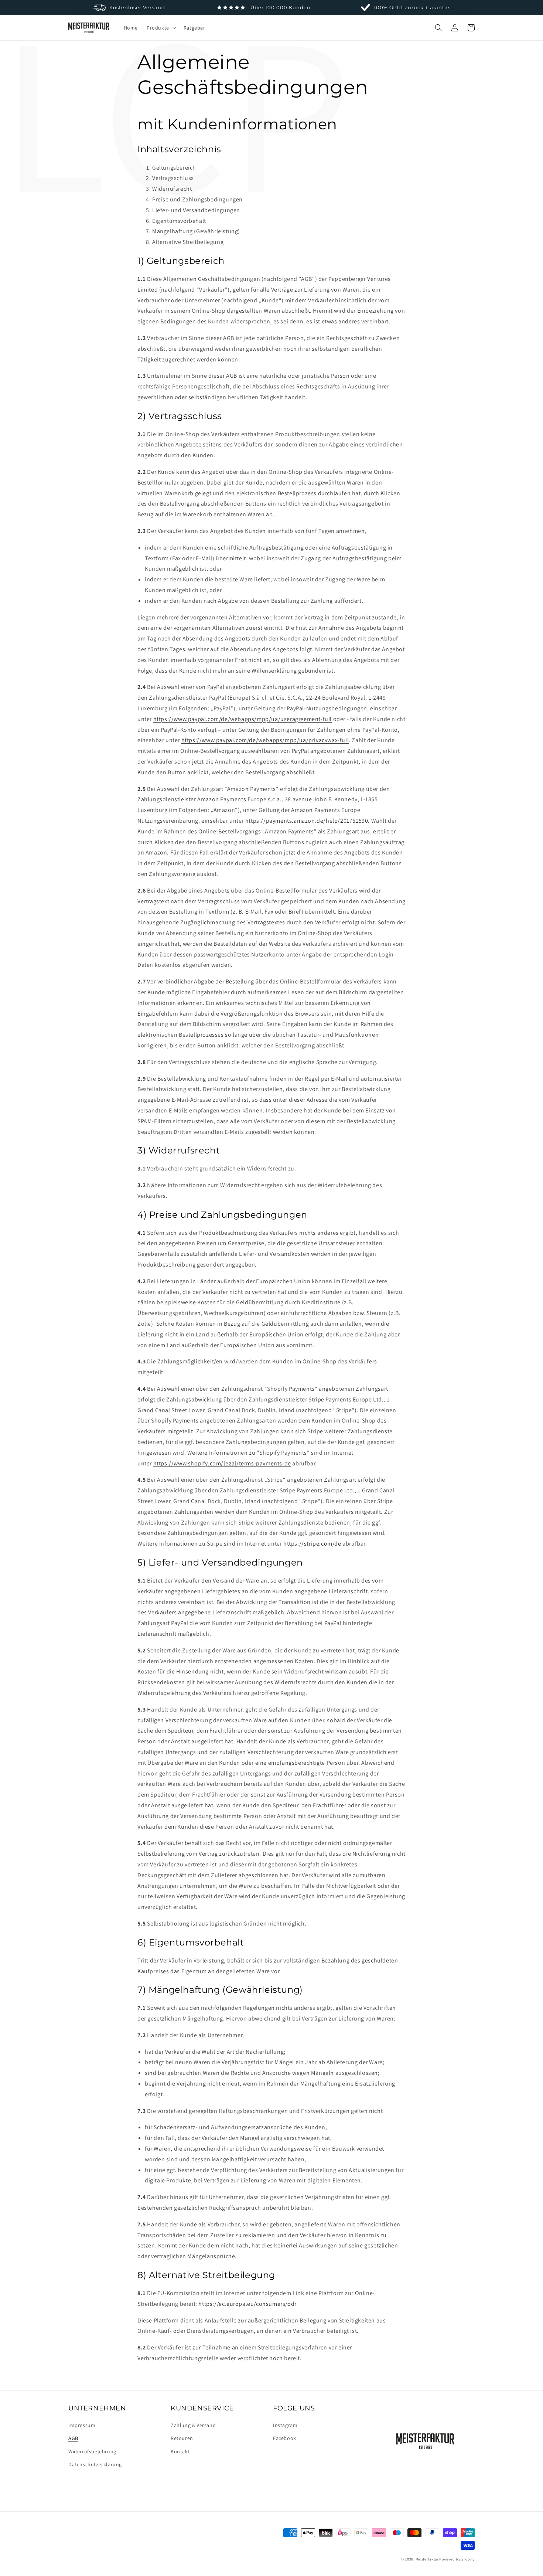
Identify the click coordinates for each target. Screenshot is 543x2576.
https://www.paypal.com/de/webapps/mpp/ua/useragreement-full (243, 719)
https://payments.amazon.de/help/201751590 (307, 821)
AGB (73, 2438)
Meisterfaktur (427, 2559)
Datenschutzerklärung (95, 2464)
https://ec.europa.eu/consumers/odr (247, 2304)
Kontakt (180, 2451)
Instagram (285, 2425)
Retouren (182, 2438)
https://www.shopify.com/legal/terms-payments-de (222, 1463)
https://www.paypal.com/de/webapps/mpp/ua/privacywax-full (265, 740)
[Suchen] (438, 28)
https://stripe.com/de (312, 1544)
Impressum (82, 2425)
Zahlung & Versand (193, 2425)
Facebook (285, 2438)
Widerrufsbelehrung (92, 2451)
